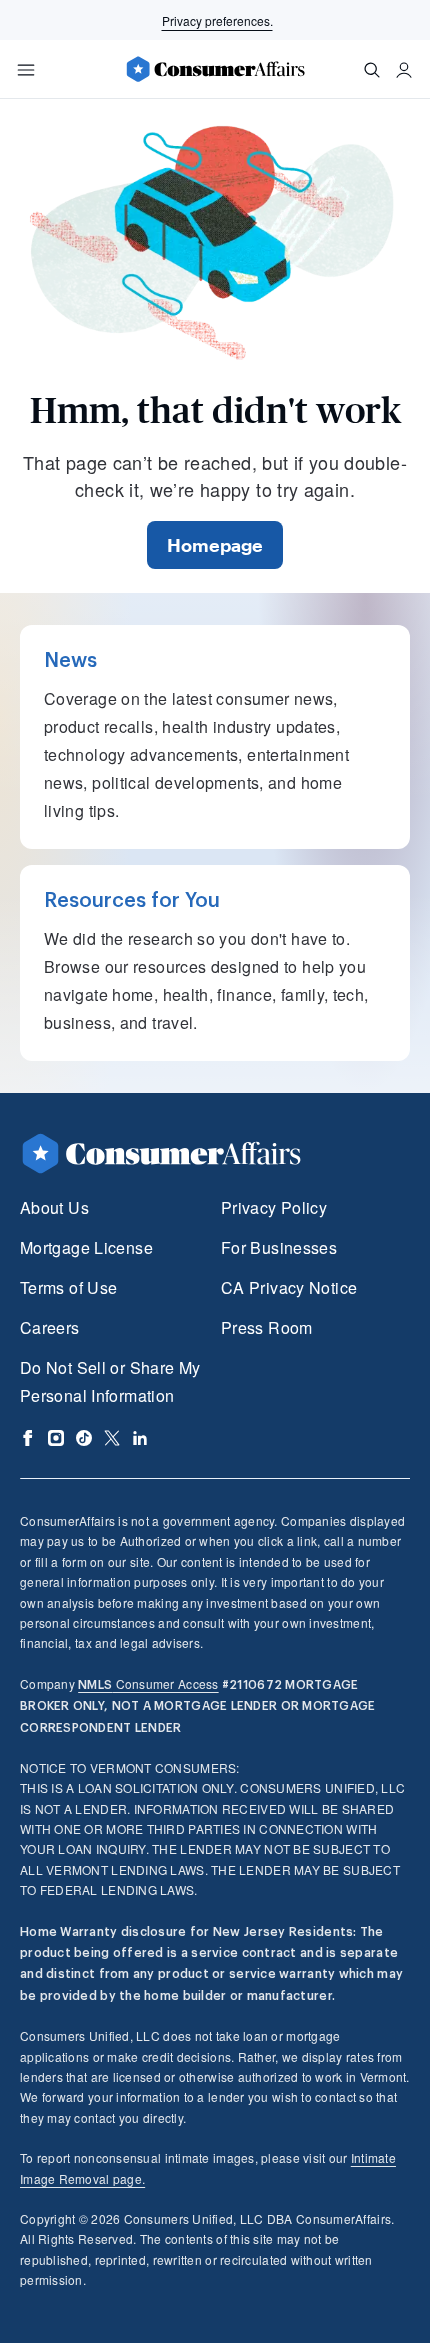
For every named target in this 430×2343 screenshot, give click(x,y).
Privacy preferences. (217, 20)
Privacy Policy (274, 1207)
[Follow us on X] (112, 1438)
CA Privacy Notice (289, 1287)
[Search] (372, 70)
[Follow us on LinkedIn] (140, 1438)
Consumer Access (148, 1683)
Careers (50, 1327)
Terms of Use (68, 1287)
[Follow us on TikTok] (84, 1438)
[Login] (404, 70)
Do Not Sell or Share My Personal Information (110, 1381)
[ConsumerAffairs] (215, 69)
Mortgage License (86, 1247)
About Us (54, 1207)
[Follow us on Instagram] (56, 1438)
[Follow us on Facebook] (28, 1438)
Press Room (267, 1327)
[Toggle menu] (26, 70)
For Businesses (279, 1247)
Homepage (215, 545)
